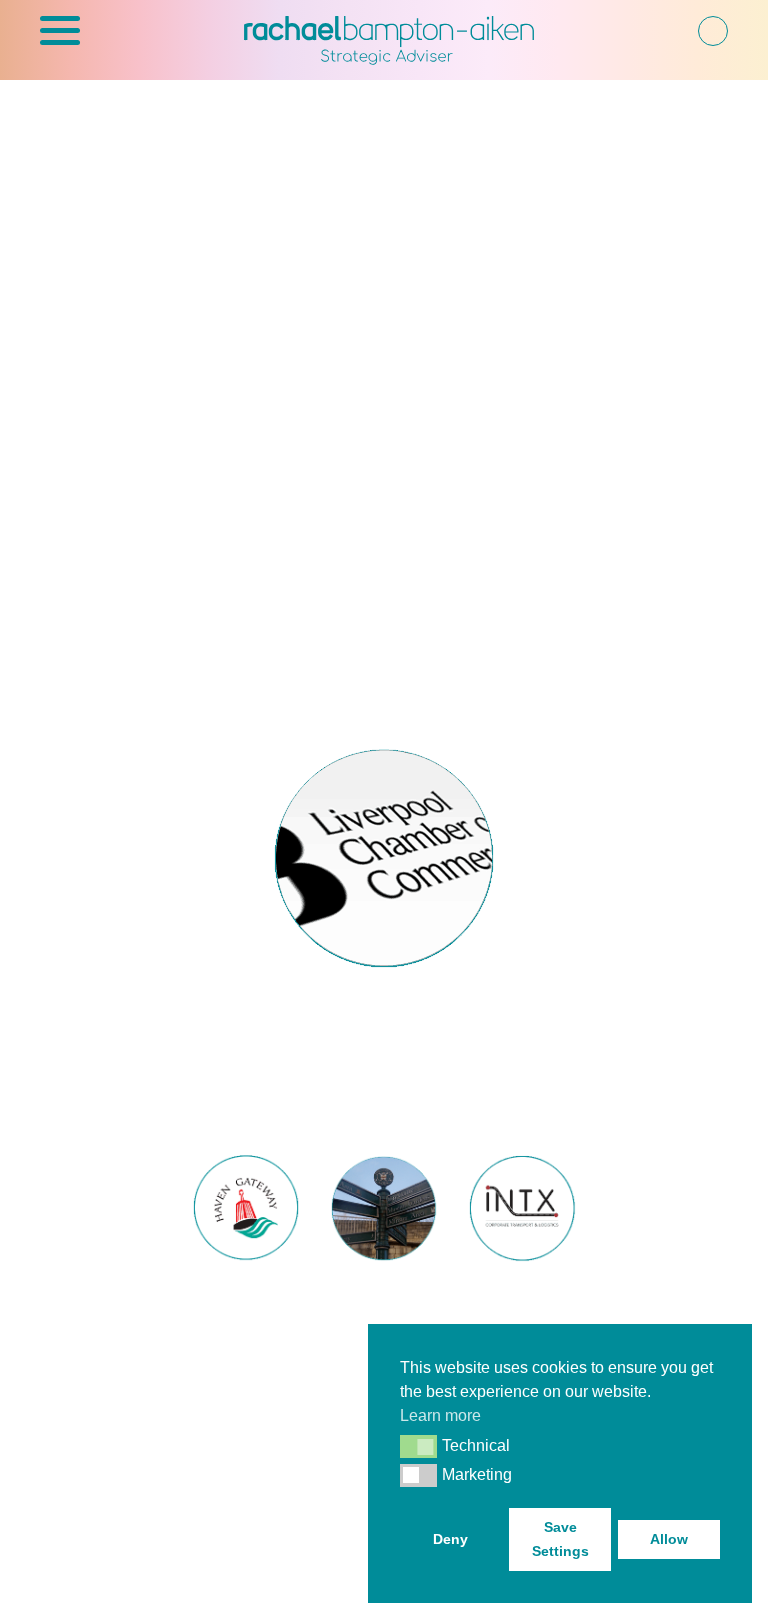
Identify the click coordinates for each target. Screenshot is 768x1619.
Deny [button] (450, 1539)
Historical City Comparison (384, 1314)
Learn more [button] (440, 1415)
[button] (60, 41)
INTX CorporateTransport (522, 1314)
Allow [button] (669, 1539)
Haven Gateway (246, 1302)
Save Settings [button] (560, 1539)
